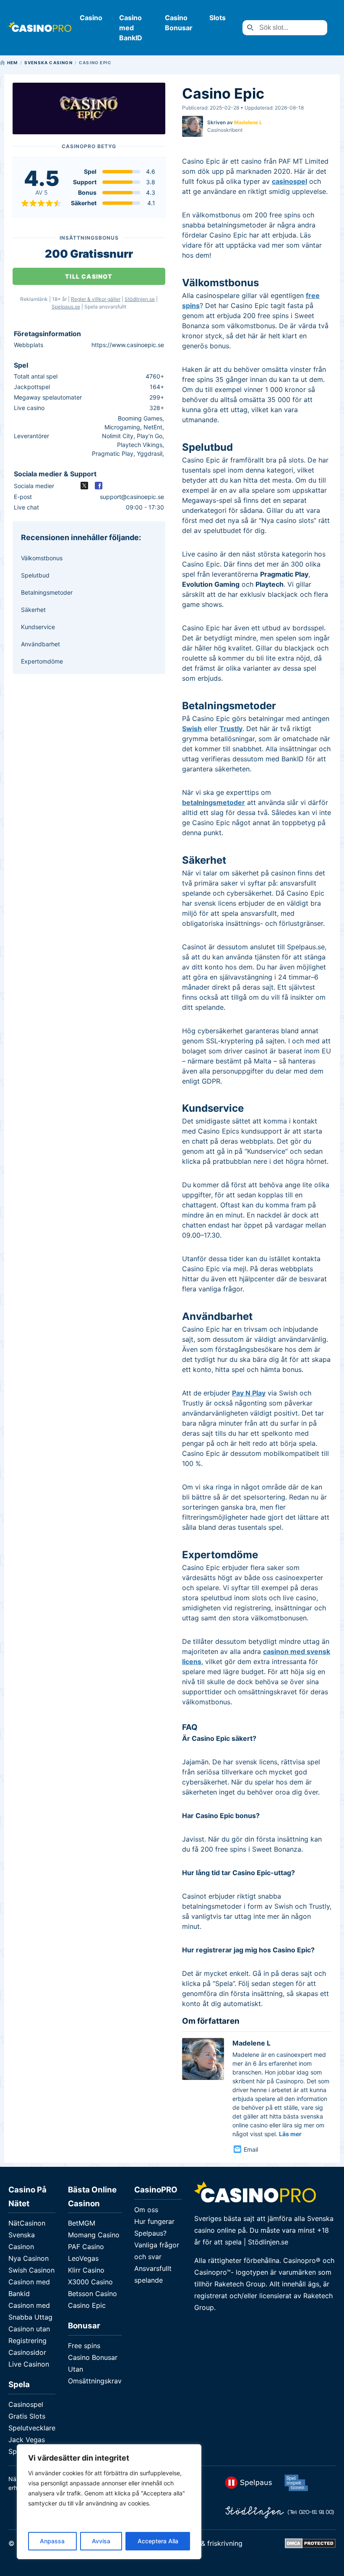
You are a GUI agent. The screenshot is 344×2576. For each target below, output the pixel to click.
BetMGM (82, 2223)
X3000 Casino (90, 2282)
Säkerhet (33, 610)
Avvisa (101, 2541)
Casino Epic (87, 2305)
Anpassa (52, 2541)
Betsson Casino (93, 2294)
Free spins (84, 2346)
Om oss (146, 2210)
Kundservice (38, 627)
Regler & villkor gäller (96, 299)
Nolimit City (118, 436)
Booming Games (140, 418)
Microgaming (122, 427)
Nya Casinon (29, 2258)
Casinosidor (27, 2352)
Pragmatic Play (113, 453)
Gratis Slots (27, 2416)
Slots (218, 18)
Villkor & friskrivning (211, 2543)
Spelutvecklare (32, 2428)
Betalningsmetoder (47, 592)
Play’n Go (150, 436)
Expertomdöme (42, 661)
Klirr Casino (86, 2270)
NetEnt (153, 427)
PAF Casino (86, 2247)
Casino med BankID (131, 28)
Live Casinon (29, 2364)
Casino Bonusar (93, 2357)
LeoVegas (83, 2258)
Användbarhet (40, 644)
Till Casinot (89, 276)
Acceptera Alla (158, 2541)
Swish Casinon (31, 2270)
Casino (91, 18)
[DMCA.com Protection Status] (310, 2546)
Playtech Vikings (140, 445)
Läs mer (290, 2134)
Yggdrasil (150, 453)
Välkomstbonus (42, 558)
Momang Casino (94, 2235)
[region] (109, 2502)
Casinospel (26, 2404)
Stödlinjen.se (140, 299)
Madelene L (248, 123)
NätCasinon (27, 2223)
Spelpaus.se (66, 307)
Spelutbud (35, 575)
